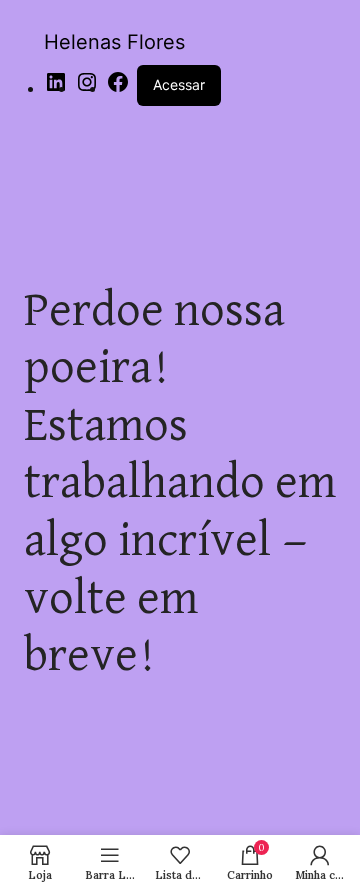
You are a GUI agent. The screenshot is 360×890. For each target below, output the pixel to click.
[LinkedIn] (56, 88)
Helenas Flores (114, 42)
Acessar (179, 84)
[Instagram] (87, 88)
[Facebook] (118, 88)
